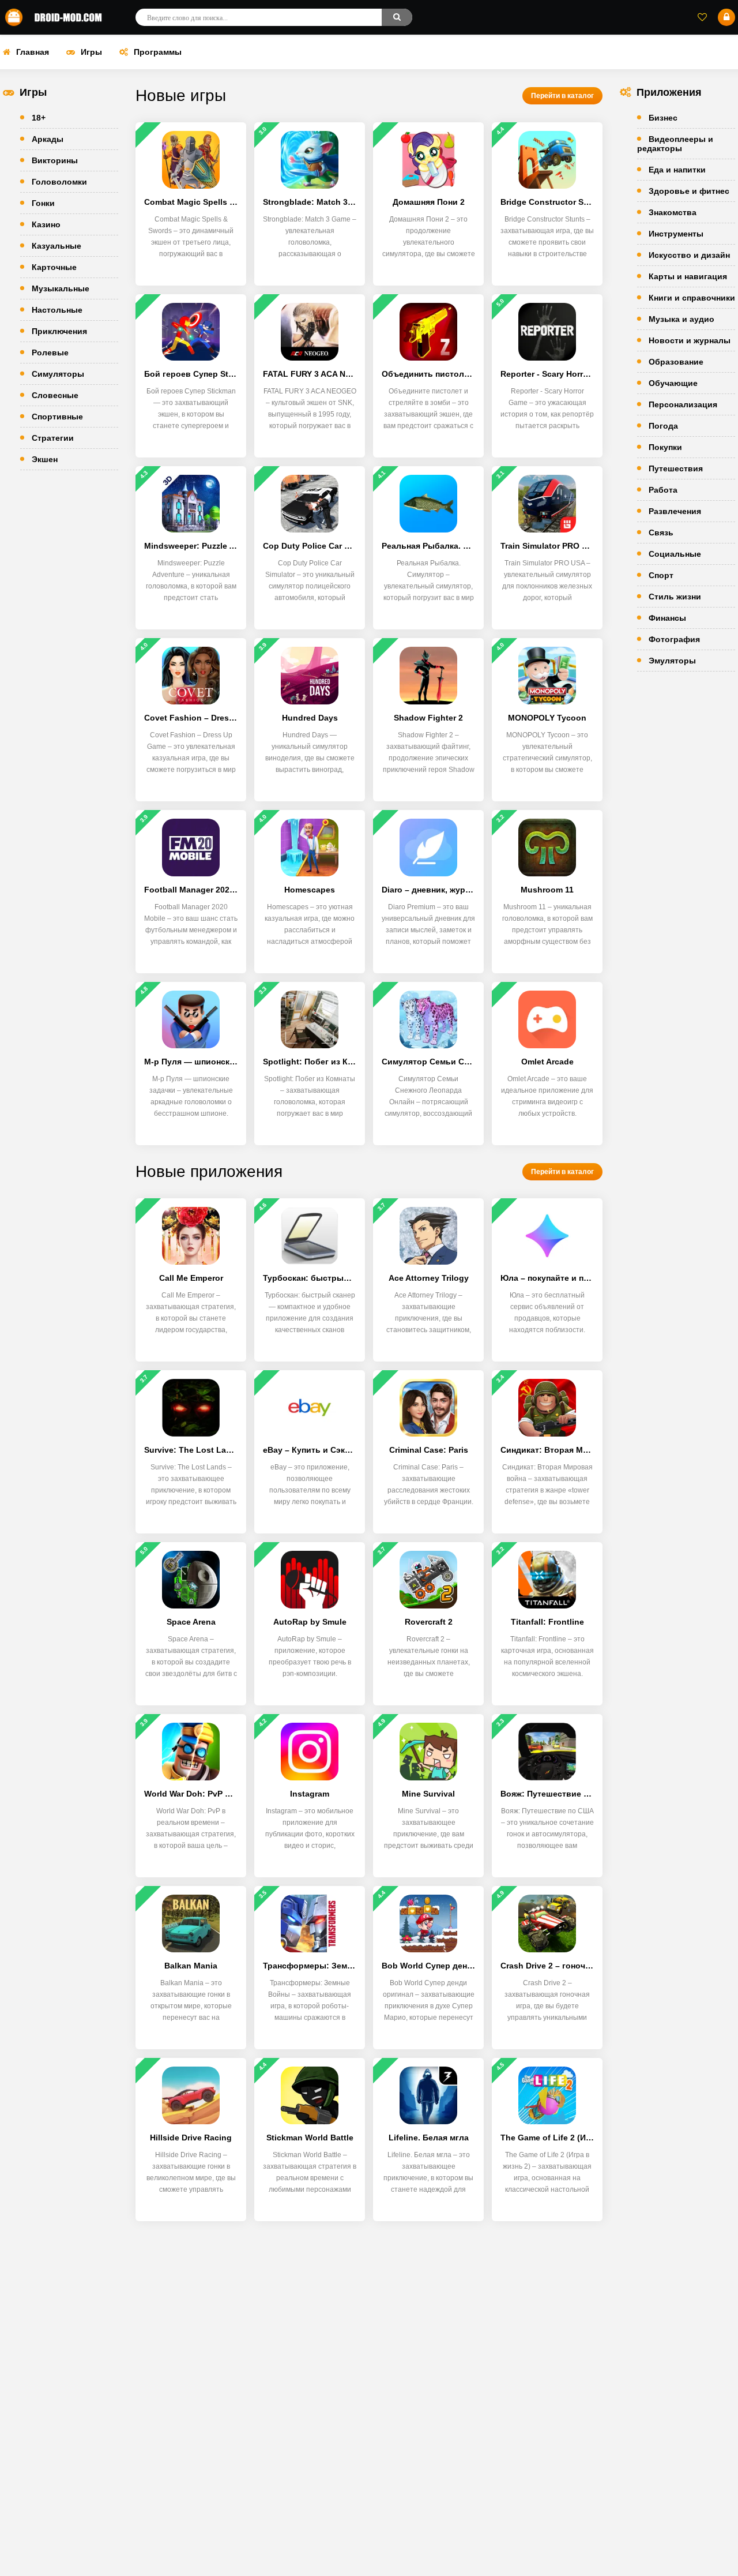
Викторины (55, 160)
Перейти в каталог (562, 96)
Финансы (667, 618)
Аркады (48, 139)
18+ (39, 118)
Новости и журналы (690, 340)
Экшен (45, 459)
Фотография (674, 639)
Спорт (661, 575)
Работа (663, 490)
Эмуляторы (672, 661)
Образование (676, 362)
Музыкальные (61, 288)
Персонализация (683, 404)
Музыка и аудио (681, 319)
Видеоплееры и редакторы (675, 144)
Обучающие (673, 383)
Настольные (57, 310)
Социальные (675, 554)
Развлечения (675, 511)
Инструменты (676, 234)
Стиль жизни (675, 597)
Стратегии (53, 438)
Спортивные (57, 417)
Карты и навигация (688, 276)
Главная (33, 52)
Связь (661, 533)
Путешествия (676, 468)
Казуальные (57, 246)
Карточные (54, 267)
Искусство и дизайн (689, 255)
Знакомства (673, 212)
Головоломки (59, 182)
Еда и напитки (677, 170)
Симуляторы (58, 374)
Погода (663, 426)
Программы (158, 52)
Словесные (55, 395)
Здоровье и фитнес (689, 191)
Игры (91, 52)
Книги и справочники (692, 298)
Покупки (665, 447)
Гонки (43, 203)
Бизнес (663, 118)
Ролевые (50, 353)
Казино (46, 224)
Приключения (59, 331)
